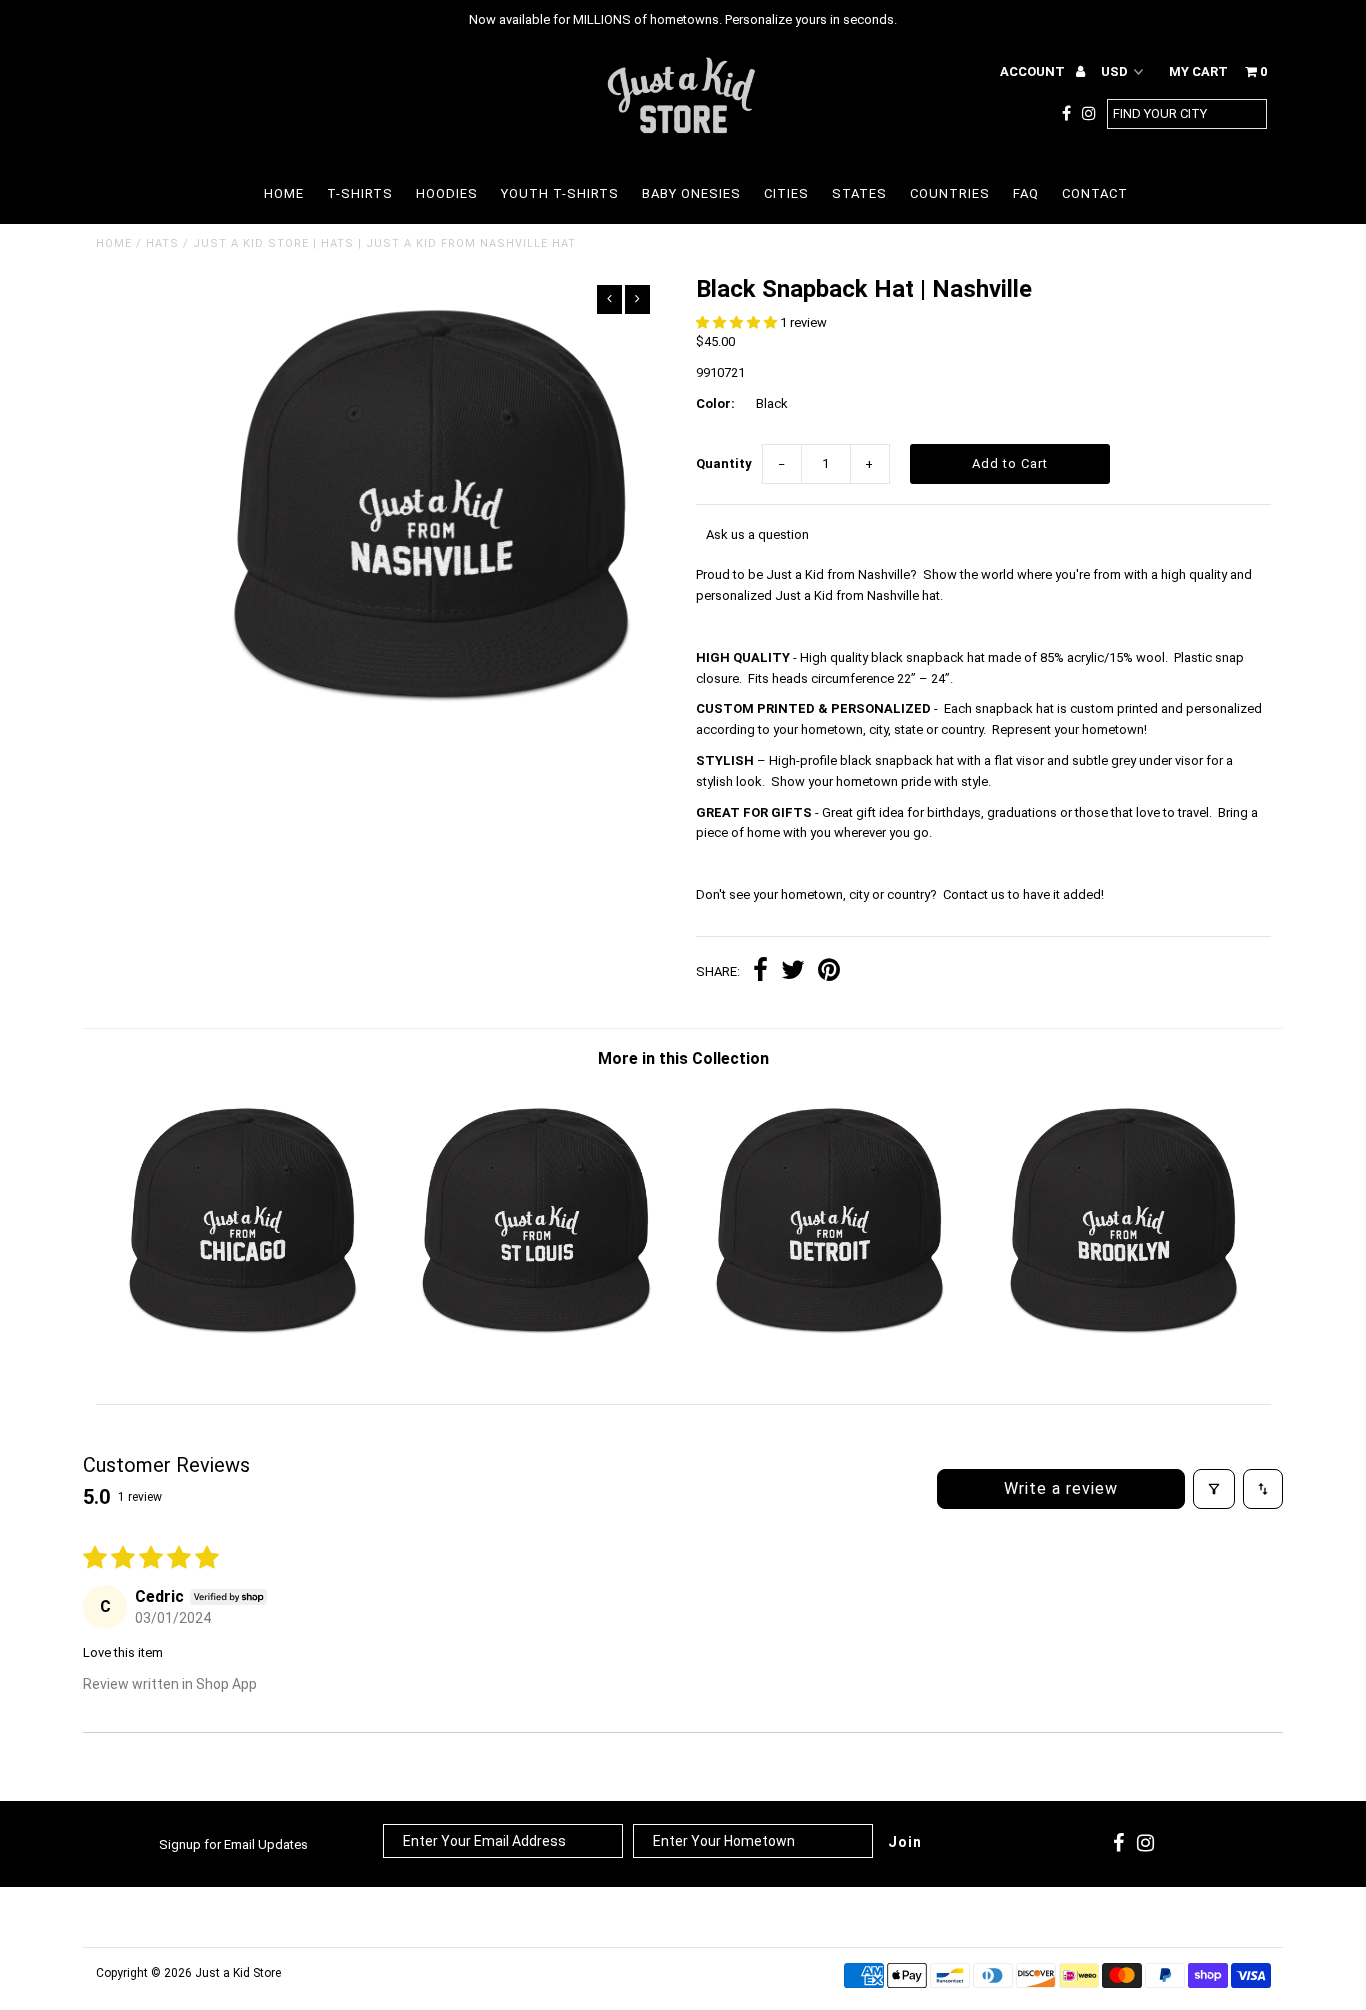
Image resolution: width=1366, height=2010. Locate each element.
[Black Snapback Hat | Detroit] (829, 1352)
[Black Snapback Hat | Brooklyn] (1123, 1352)
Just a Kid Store (238, 1973)
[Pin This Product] (829, 972)
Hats (162, 243)
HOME (284, 193)
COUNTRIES (950, 193)
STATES (859, 193)
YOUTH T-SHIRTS (560, 193)
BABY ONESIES (691, 193)
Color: (715, 403)
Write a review (1061, 1488)
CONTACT (1095, 193)
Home (114, 243)
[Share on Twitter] (793, 972)
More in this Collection (683, 1058)
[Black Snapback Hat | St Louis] (535, 1352)
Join (905, 1842)
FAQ (1026, 193)
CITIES (786, 193)
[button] (738, 322)
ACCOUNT (1034, 71)
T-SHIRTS (360, 193)
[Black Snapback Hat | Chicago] (242, 1352)
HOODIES (447, 193)
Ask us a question (757, 534)
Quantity (724, 463)
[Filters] (1214, 1489)
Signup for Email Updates (233, 1844)
